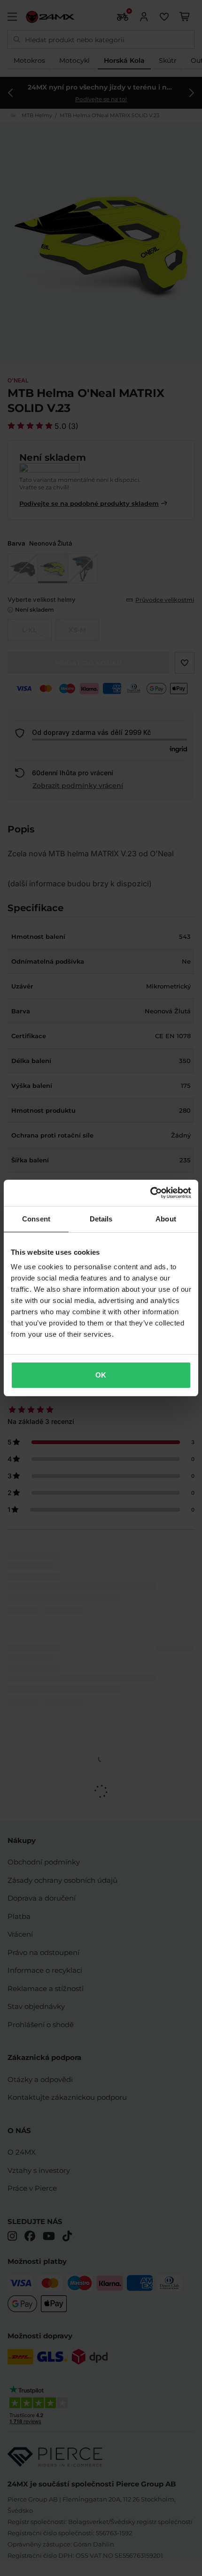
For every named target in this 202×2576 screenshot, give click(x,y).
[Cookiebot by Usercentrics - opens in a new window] (150, 1193)
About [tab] (166, 1219)
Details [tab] (101, 1219)
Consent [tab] (36, 1219)
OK (101, 1375)
